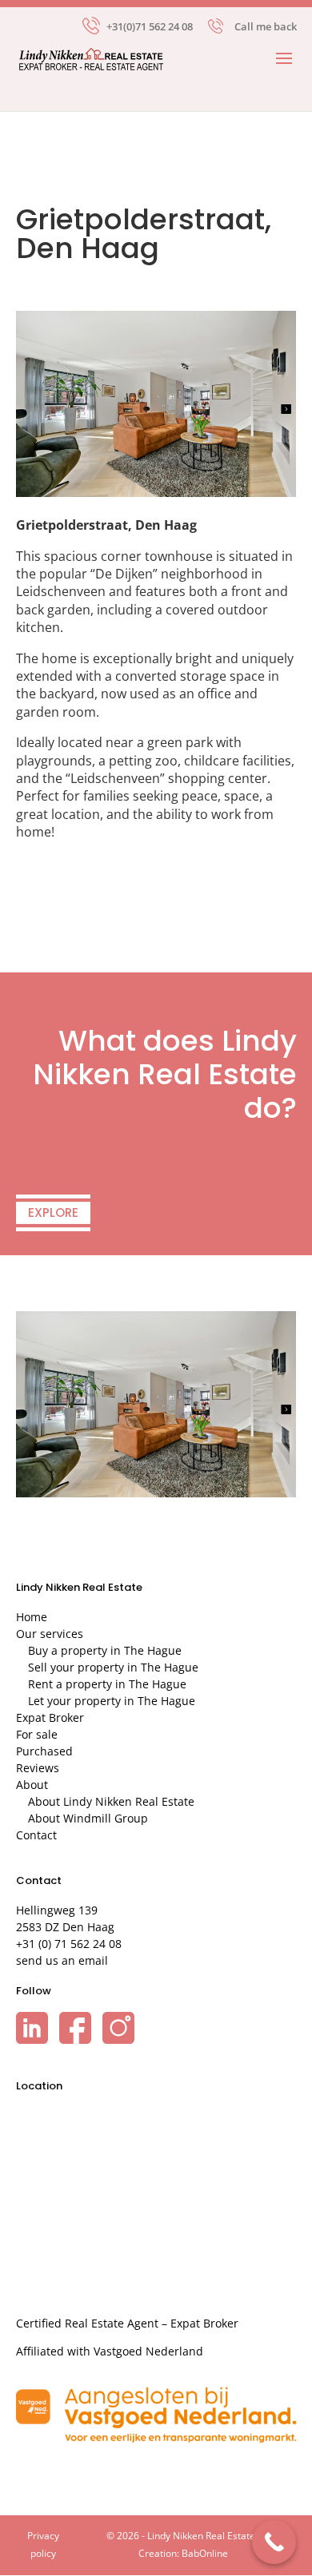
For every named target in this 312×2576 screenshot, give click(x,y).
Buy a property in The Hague (105, 1650)
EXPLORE (53, 1212)
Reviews (38, 1768)
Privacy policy (43, 2544)
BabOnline (205, 2553)
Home (32, 1617)
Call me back (266, 26)
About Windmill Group (88, 1818)
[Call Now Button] (274, 2542)
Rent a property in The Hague (107, 1684)
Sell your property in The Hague (113, 1667)
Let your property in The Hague (112, 1701)
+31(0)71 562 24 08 (150, 25)
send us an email (62, 1960)
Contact (36, 1835)
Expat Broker (50, 1717)
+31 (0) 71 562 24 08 (69, 1944)
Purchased (44, 1751)
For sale (37, 1734)
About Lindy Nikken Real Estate (111, 1801)
